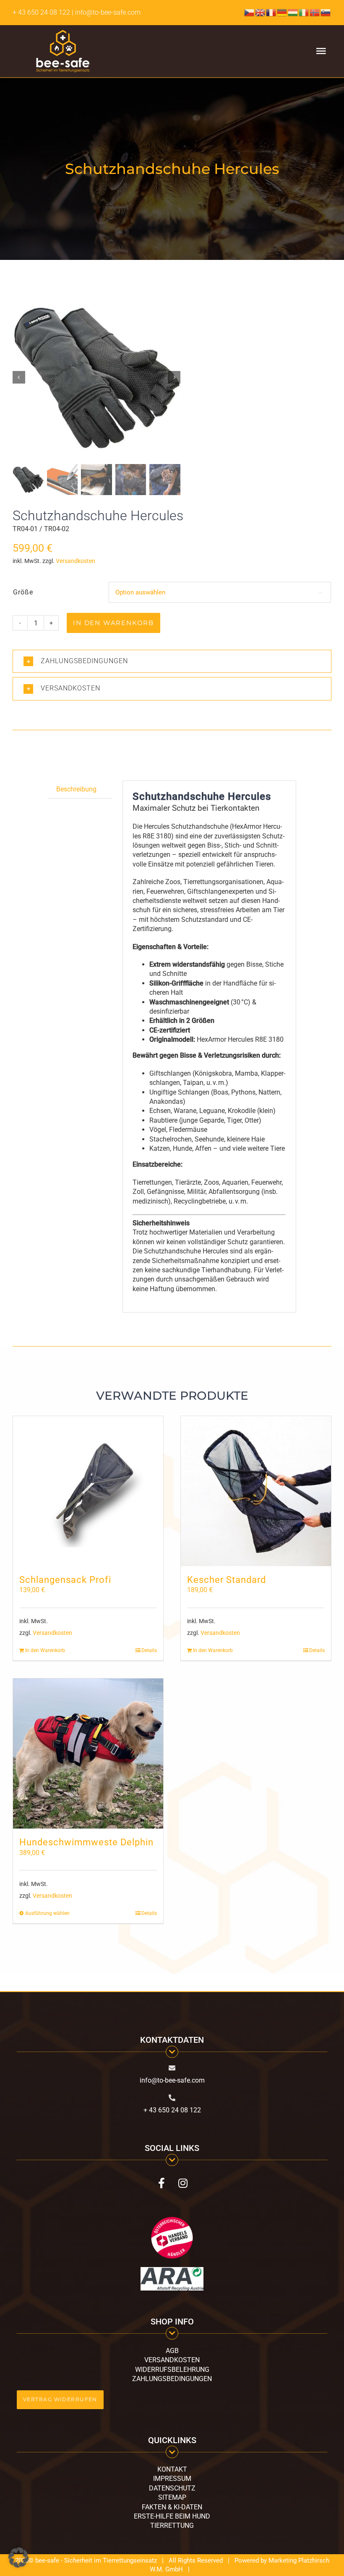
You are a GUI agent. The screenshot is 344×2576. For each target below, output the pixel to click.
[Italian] (304, 12)
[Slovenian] (326, 12)
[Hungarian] (293, 12)
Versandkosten (76, 561)
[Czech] (250, 12)
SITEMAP (172, 2497)
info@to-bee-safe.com (172, 2080)
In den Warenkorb (113, 623)
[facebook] (161, 2183)
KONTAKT (172, 2469)
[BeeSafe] (96, 377)
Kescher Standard (227, 1580)
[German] (282, 12)
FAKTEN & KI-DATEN (172, 2507)
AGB (172, 2351)
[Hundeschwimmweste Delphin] (88, 1754)
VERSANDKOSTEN (172, 2360)
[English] (261, 12)
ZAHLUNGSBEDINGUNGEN (172, 2379)
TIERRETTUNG (172, 2525)
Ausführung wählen (47, 1913)
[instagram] (183, 2183)
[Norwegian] (315, 12)
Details (149, 1650)
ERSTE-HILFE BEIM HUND (172, 2516)
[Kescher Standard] (256, 1491)
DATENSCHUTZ (172, 2488)
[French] (271, 12)
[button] (172, 661)
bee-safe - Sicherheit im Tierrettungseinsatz (96, 2560)
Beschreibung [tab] (76, 789)
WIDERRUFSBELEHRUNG (172, 2370)
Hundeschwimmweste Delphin (86, 1842)
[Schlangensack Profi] (88, 1491)
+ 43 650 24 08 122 (41, 12)
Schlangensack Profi (65, 1580)
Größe (23, 592)
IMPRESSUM (172, 2479)
